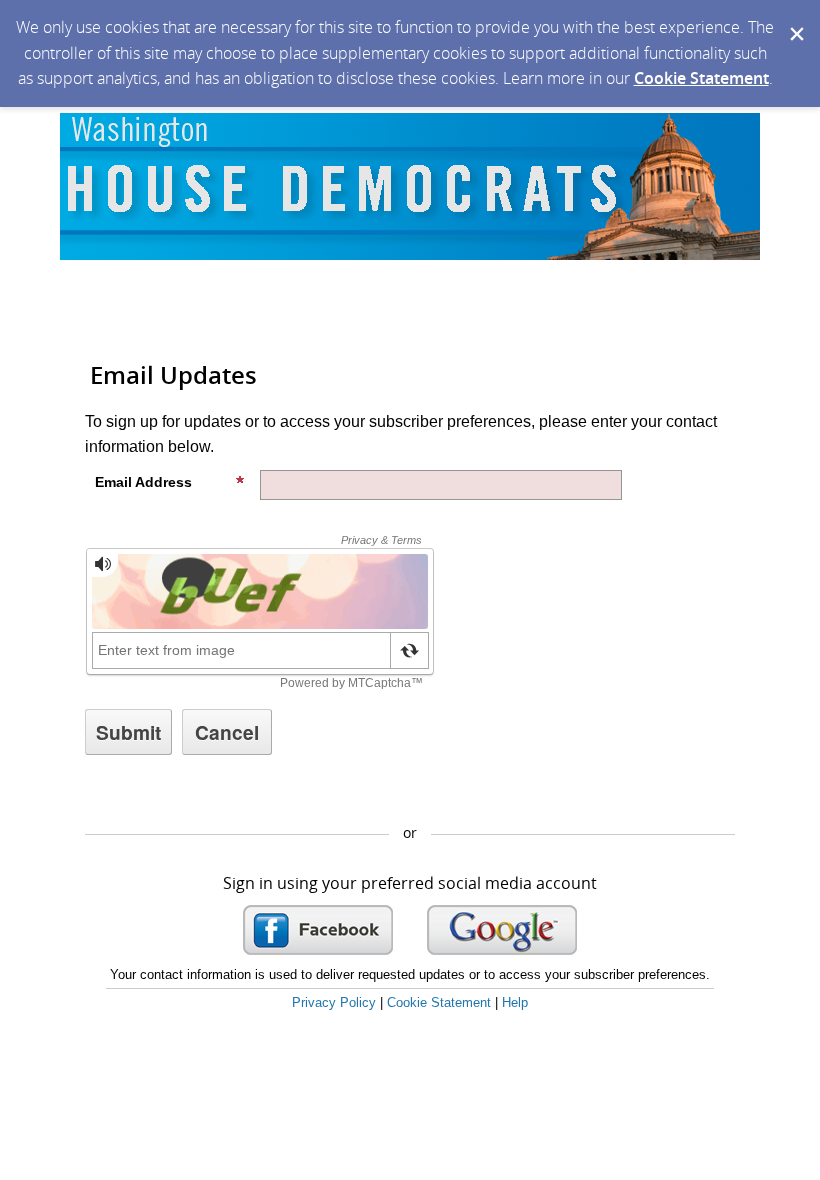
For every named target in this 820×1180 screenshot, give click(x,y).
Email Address (143, 482)
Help (515, 1002)
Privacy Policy (334, 1002)
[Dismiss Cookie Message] (795, 19)
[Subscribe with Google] (502, 930)
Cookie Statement (701, 78)
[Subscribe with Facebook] (318, 930)
